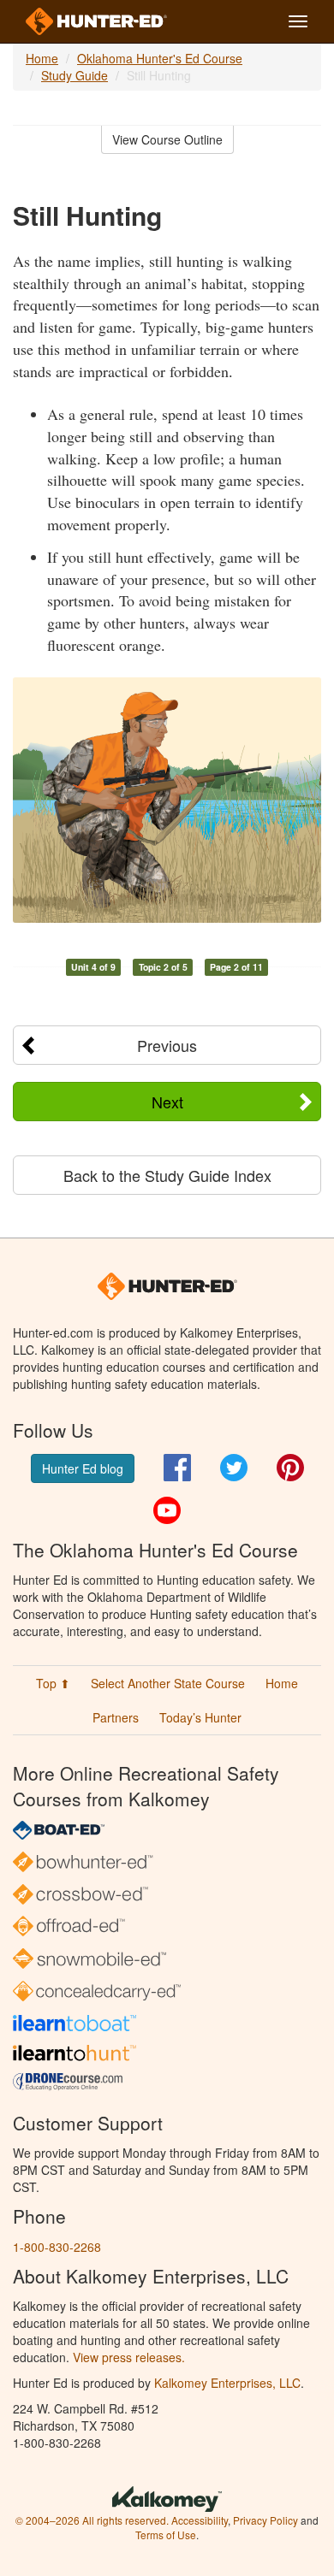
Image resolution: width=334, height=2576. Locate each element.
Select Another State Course (168, 1683)
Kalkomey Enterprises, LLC (227, 2383)
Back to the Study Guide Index (167, 1175)
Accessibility (200, 2520)
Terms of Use (166, 2535)
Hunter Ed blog (83, 1468)
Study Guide (75, 75)
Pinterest (290, 1468)
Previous (167, 1045)
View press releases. (129, 2357)
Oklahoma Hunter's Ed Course (160, 58)
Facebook (177, 1468)
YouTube (167, 1510)
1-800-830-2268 (57, 2247)
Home (42, 58)
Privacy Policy (265, 2520)
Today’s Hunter (200, 1717)
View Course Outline (167, 139)
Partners (116, 1717)
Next (167, 1102)
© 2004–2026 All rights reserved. (92, 2520)
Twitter (234, 1468)
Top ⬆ (53, 1683)
